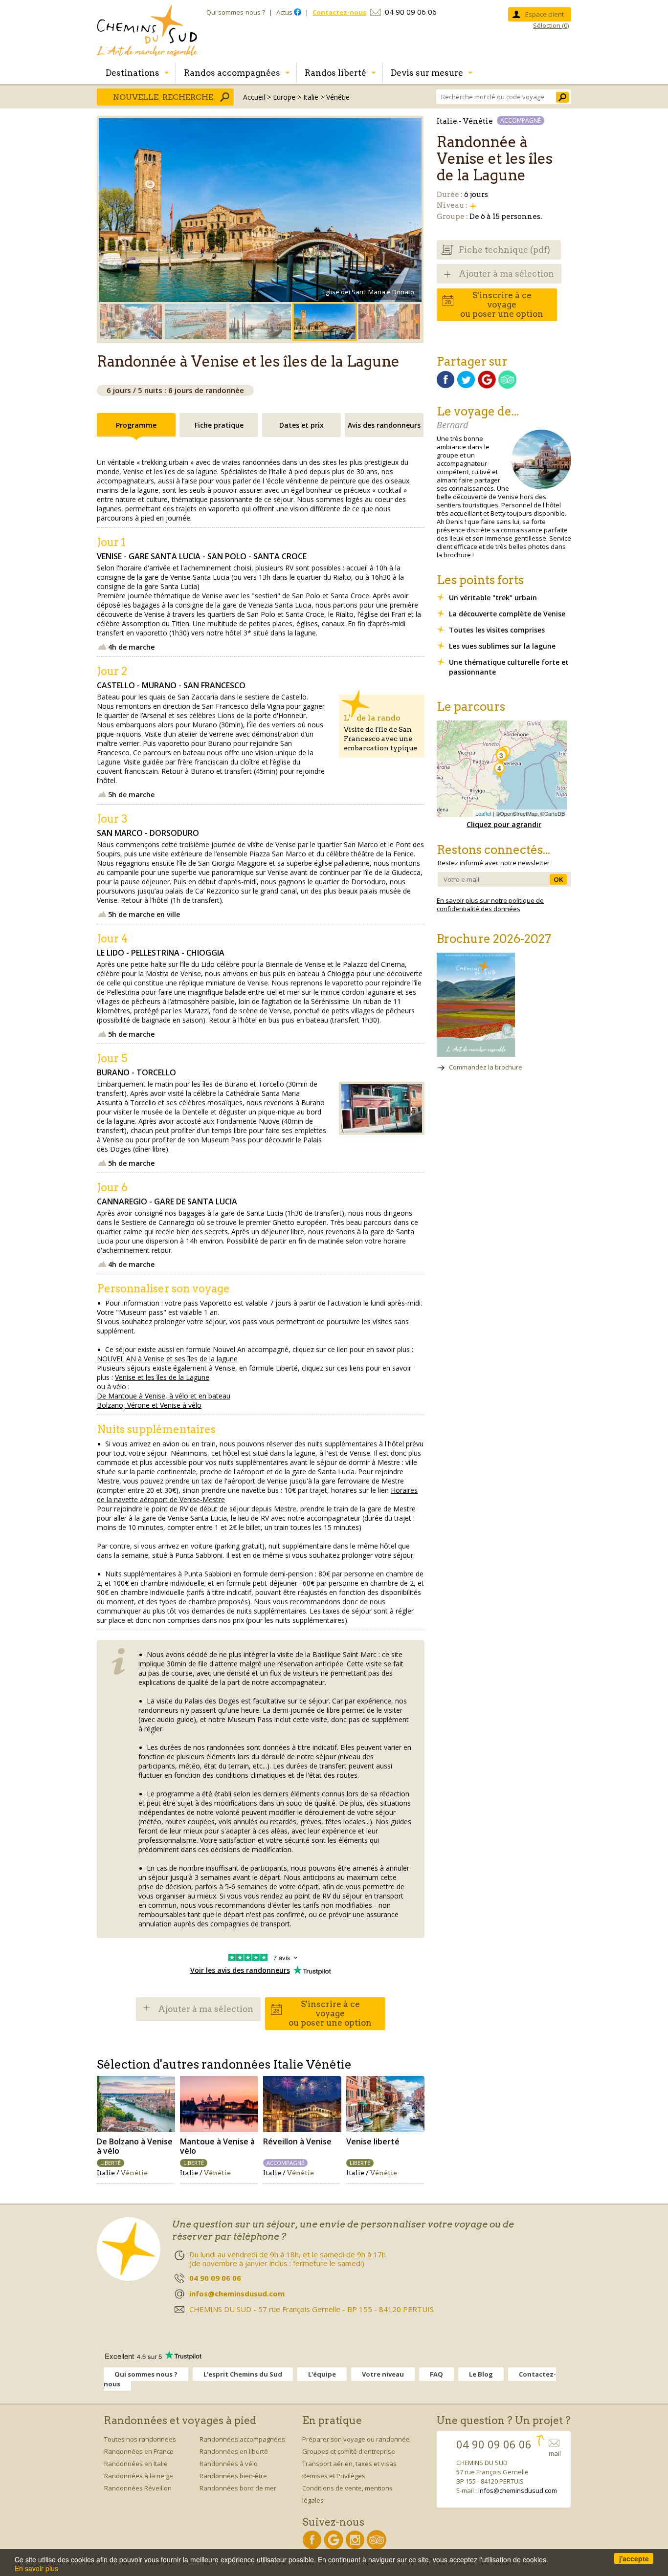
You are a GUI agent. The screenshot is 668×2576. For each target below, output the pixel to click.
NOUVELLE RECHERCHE (163, 97)
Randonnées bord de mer (238, 2488)
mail (555, 2453)
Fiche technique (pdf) (504, 250)
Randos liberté (335, 73)
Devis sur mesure (427, 73)
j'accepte (634, 2558)
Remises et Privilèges (334, 2476)
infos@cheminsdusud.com (518, 2490)
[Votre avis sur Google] (487, 386)
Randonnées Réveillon (138, 2488)
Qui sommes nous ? (146, 2374)
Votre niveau (383, 2374)
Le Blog (481, 2374)
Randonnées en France (139, 2451)
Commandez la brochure (486, 1067)
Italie (311, 97)
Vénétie (338, 97)
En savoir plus (36, 2568)
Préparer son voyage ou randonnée (356, 2439)
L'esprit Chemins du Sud (243, 2374)
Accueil (254, 97)
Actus (285, 12)
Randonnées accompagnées (242, 2439)
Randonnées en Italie (136, 2464)
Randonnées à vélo (229, 2464)
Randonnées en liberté (234, 2451)
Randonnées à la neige (139, 2476)
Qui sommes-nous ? (236, 12)
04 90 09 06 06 (411, 12)
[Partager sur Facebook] (446, 386)
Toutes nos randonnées (140, 2439)
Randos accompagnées (232, 73)
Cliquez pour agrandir (504, 824)
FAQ (436, 2374)
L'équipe (322, 2374)
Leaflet (483, 813)
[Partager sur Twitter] (466, 386)
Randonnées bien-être (233, 2476)
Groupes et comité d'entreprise (349, 2451)
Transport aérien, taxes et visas (349, 2464)
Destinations (133, 73)
